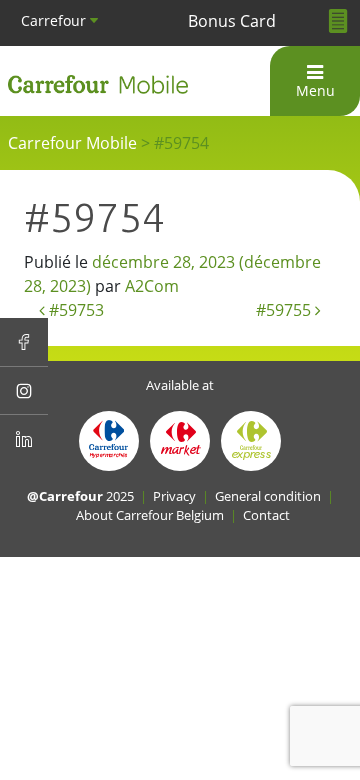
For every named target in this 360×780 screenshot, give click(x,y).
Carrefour (55, 20)
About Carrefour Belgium (150, 515)
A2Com (152, 286)
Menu (315, 90)
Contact (266, 515)
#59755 (285, 310)
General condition (268, 496)
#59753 (74, 310)
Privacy (174, 496)
